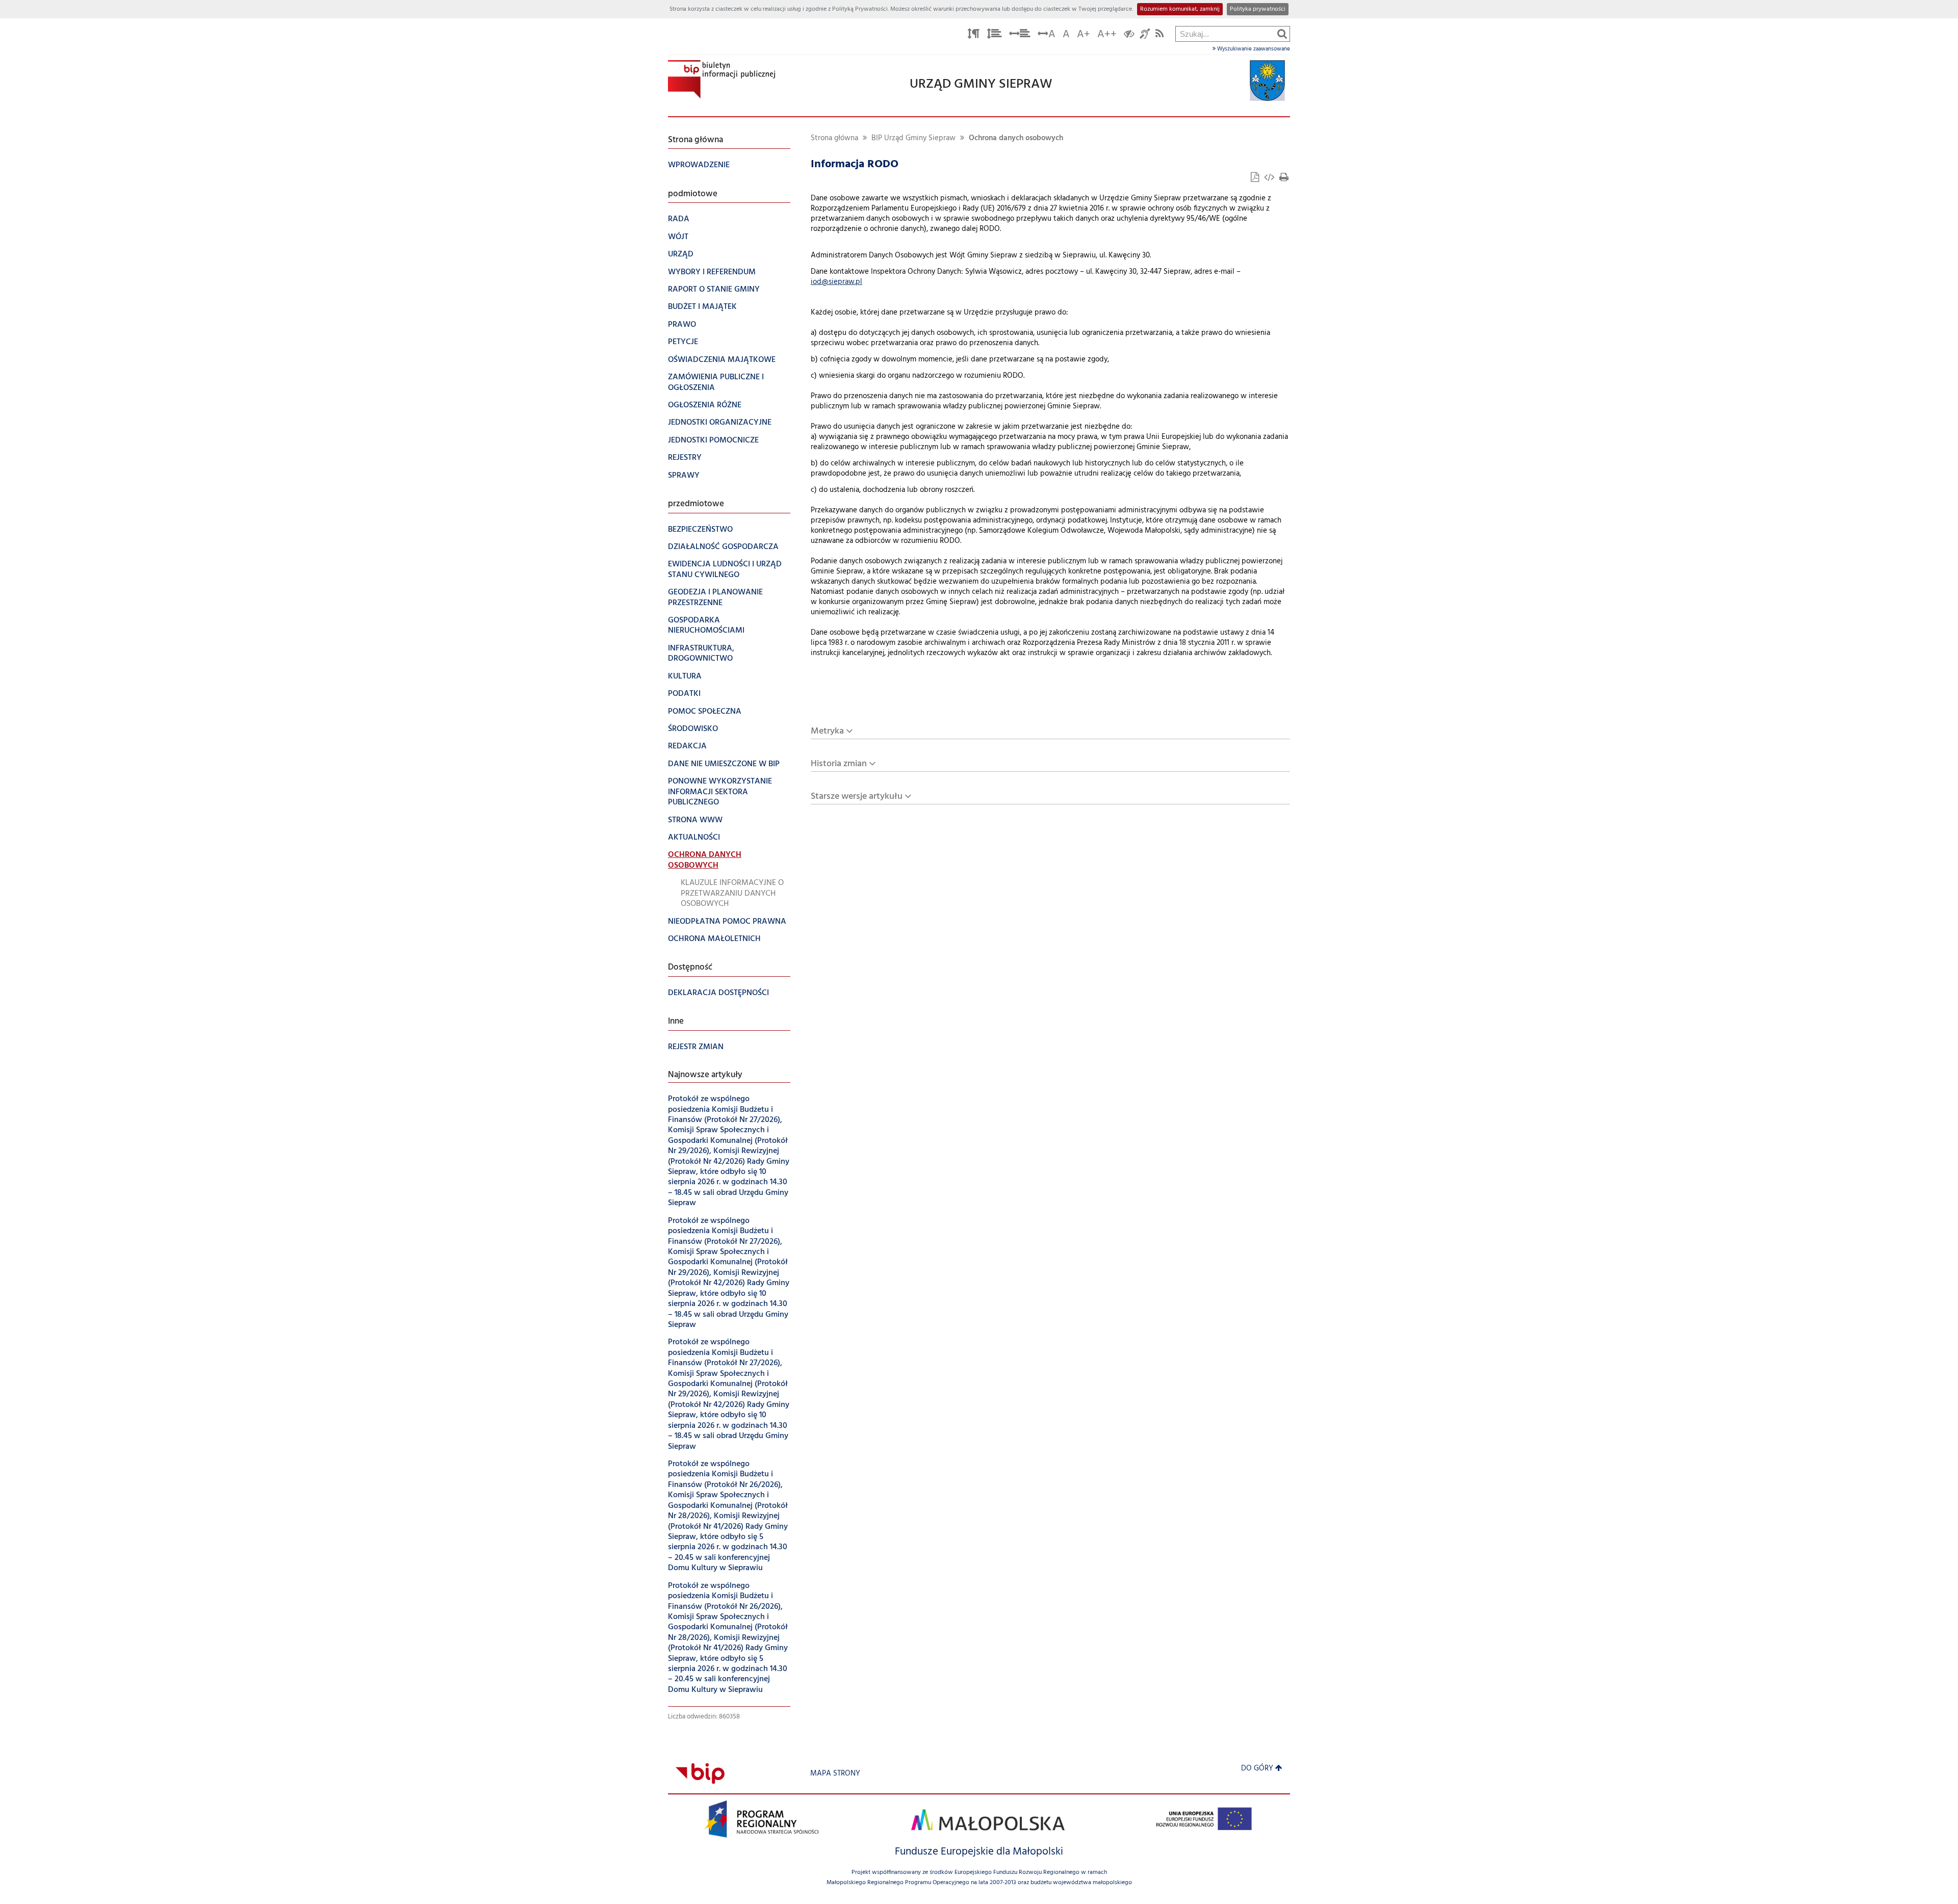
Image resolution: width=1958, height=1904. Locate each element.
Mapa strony (835, 1774)
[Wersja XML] (1270, 179)
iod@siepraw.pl (836, 282)
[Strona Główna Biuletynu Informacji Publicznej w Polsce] (700, 1774)
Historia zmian (839, 764)
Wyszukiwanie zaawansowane (1253, 49)
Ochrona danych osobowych (1016, 138)
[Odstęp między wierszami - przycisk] (994, 35)
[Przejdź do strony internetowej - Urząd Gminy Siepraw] (1267, 81)
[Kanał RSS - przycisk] (1160, 35)
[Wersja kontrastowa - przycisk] (1129, 35)
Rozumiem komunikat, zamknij (1180, 9)
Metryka (827, 731)
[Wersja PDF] (1256, 179)
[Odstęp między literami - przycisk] (973, 35)
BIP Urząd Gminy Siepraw (913, 138)
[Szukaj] (1282, 34)
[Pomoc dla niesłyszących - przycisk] (1145, 35)
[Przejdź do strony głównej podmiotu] (722, 79)
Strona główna (834, 138)
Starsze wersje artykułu (857, 797)
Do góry (1257, 1769)
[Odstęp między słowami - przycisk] (1020, 35)
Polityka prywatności (1258, 9)
